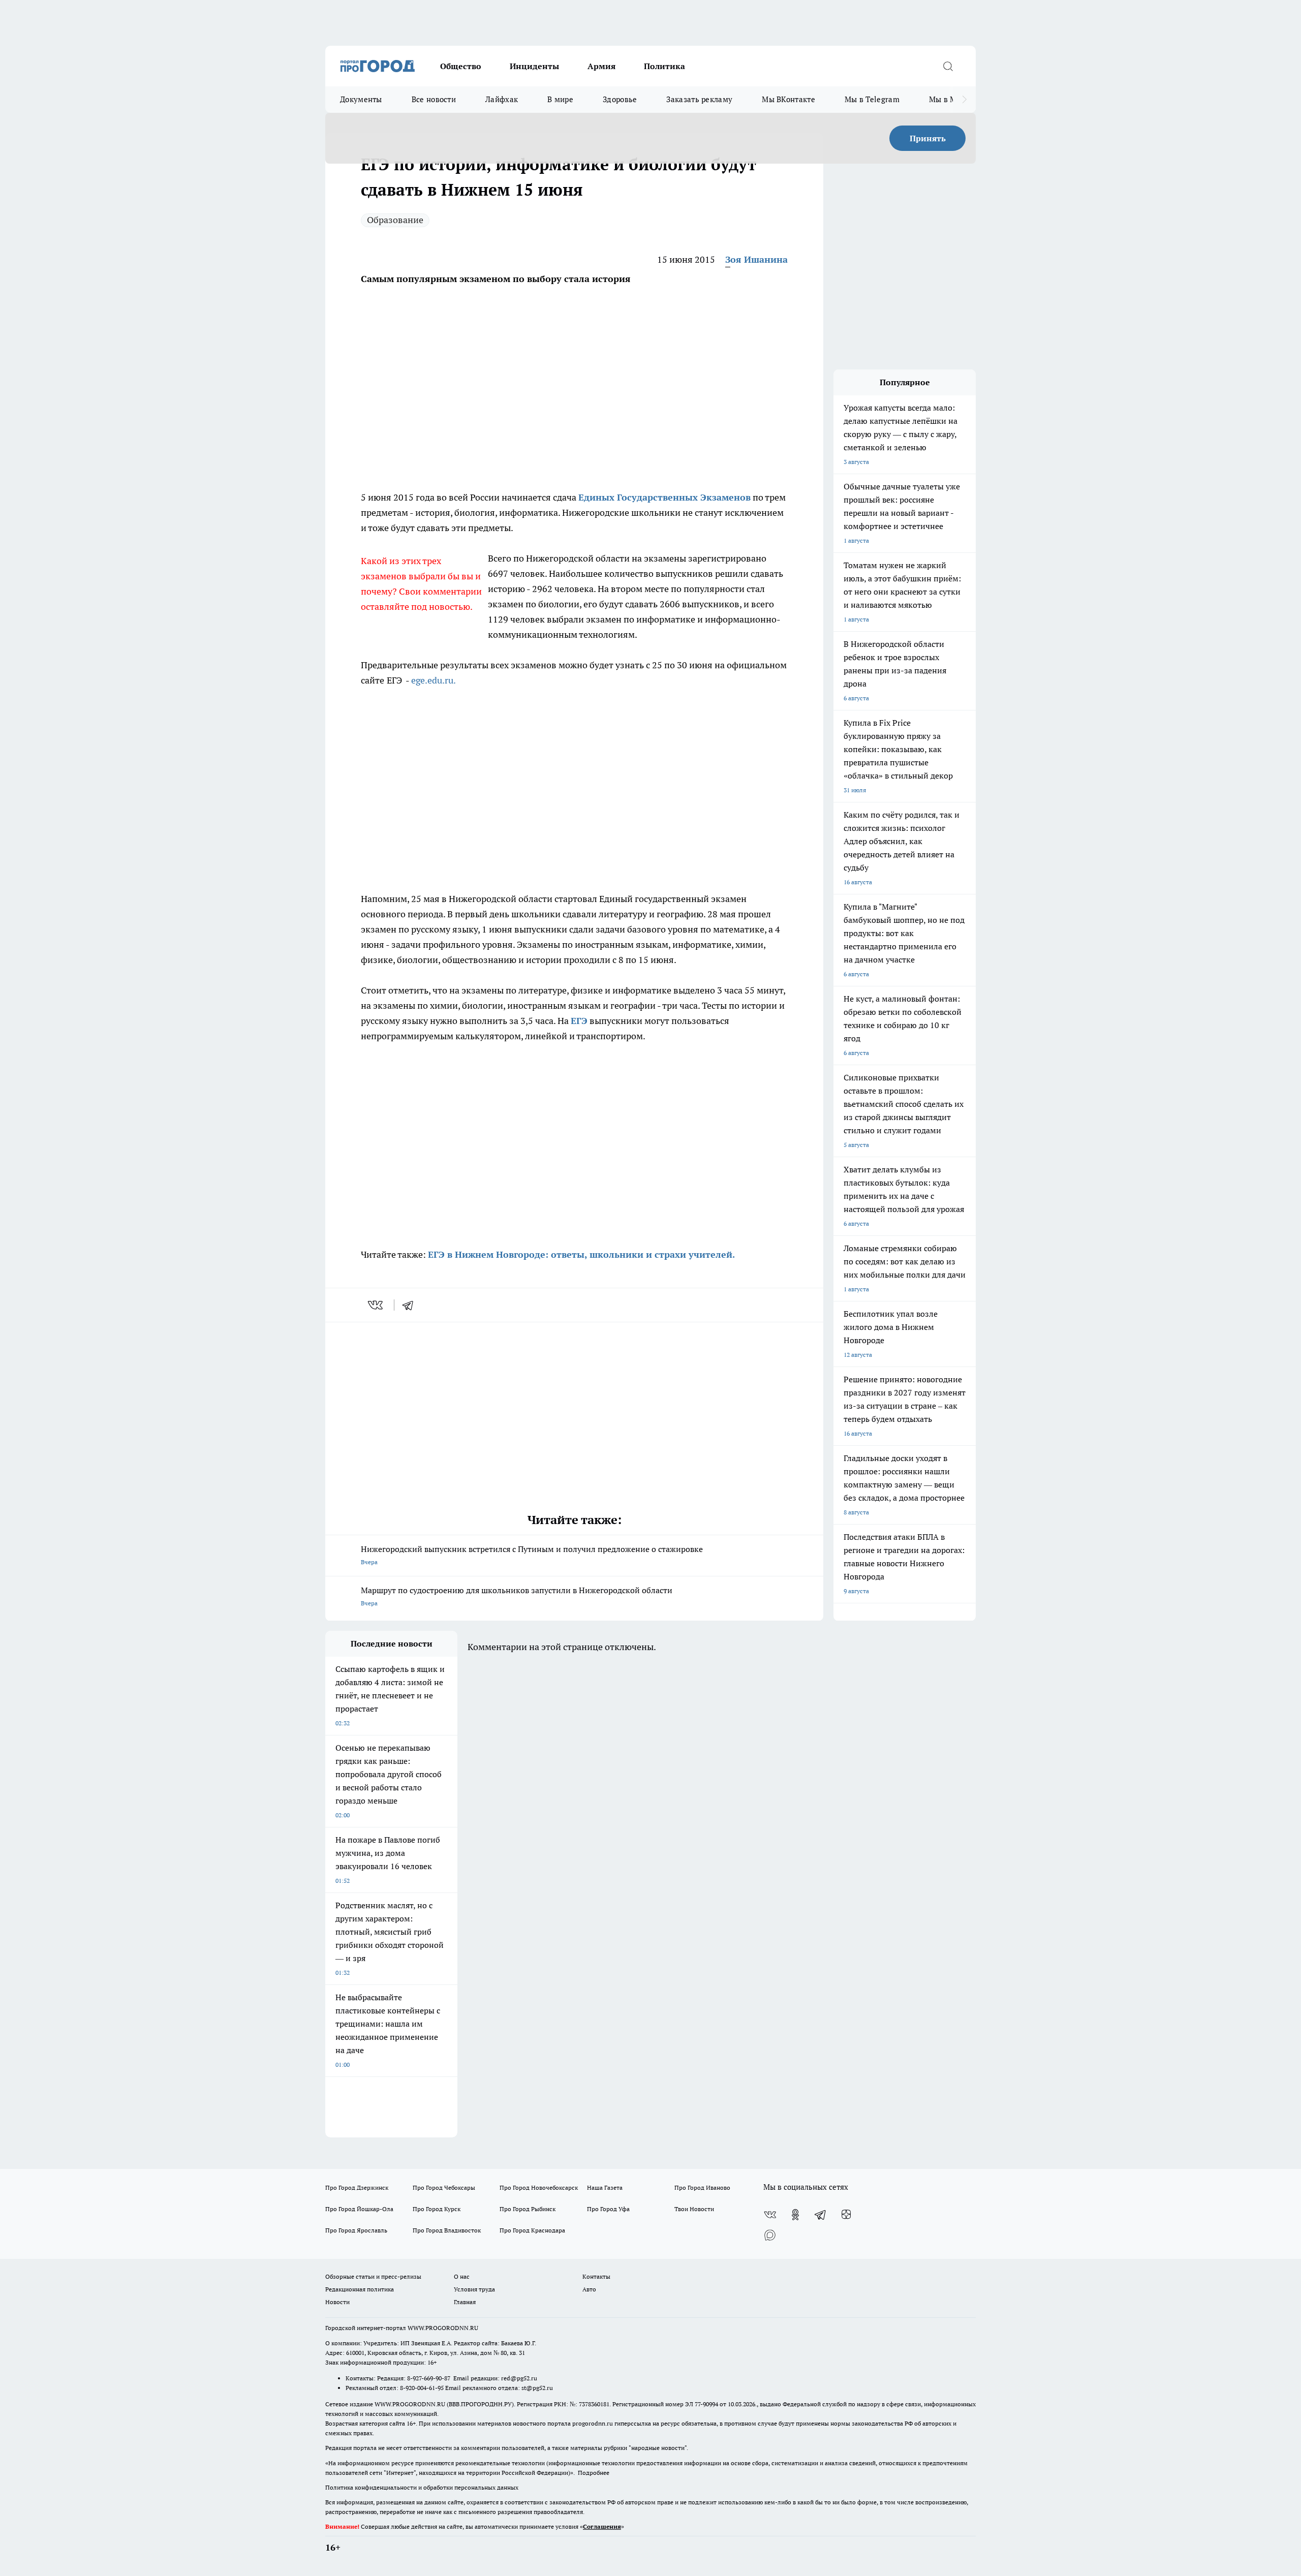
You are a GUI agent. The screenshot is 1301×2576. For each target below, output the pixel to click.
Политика (664, 66)
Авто (589, 2289)
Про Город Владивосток (447, 2230)
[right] (964, 100)
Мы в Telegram (872, 99)
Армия (601, 66)
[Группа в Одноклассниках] (795, 2215)
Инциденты (534, 66)
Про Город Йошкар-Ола (359, 2209)
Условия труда (474, 2289)
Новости (337, 2302)
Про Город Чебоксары (444, 2187)
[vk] (376, 1305)
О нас (462, 2276)
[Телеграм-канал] (821, 2215)
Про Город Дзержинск (357, 2187)
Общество (461, 66)
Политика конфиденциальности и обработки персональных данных (422, 2487)
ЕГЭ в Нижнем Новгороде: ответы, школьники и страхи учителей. (581, 1254)
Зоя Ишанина (756, 259)
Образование (395, 220)
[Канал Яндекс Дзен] (846, 2215)
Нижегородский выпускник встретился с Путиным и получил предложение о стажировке (532, 1555)
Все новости (434, 99)
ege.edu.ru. (433, 680)
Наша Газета (605, 2187)
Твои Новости (694, 2209)
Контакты (596, 2276)
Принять (928, 138)
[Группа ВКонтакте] (770, 2215)
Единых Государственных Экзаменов (664, 497)
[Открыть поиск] (948, 66)
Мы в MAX (948, 99)
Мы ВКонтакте (788, 99)
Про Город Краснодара (532, 2230)
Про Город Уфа (608, 2209)
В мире (560, 99)
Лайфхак (502, 99)
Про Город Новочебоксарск (539, 2187)
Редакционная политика (360, 2289)
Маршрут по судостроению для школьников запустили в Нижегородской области (517, 1596)
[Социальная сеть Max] (770, 2235)
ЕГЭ (579, 1021)
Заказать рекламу (699, 99)
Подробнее (594, 2473)
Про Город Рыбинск (528, 2209)
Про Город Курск (437, 2209)
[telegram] (411, 1305)
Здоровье (620, 99)
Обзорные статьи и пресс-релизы (373, 2276)
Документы (361, 99)
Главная (465, 2302)
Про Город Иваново (702, 2187)
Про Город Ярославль (356, 2230)
